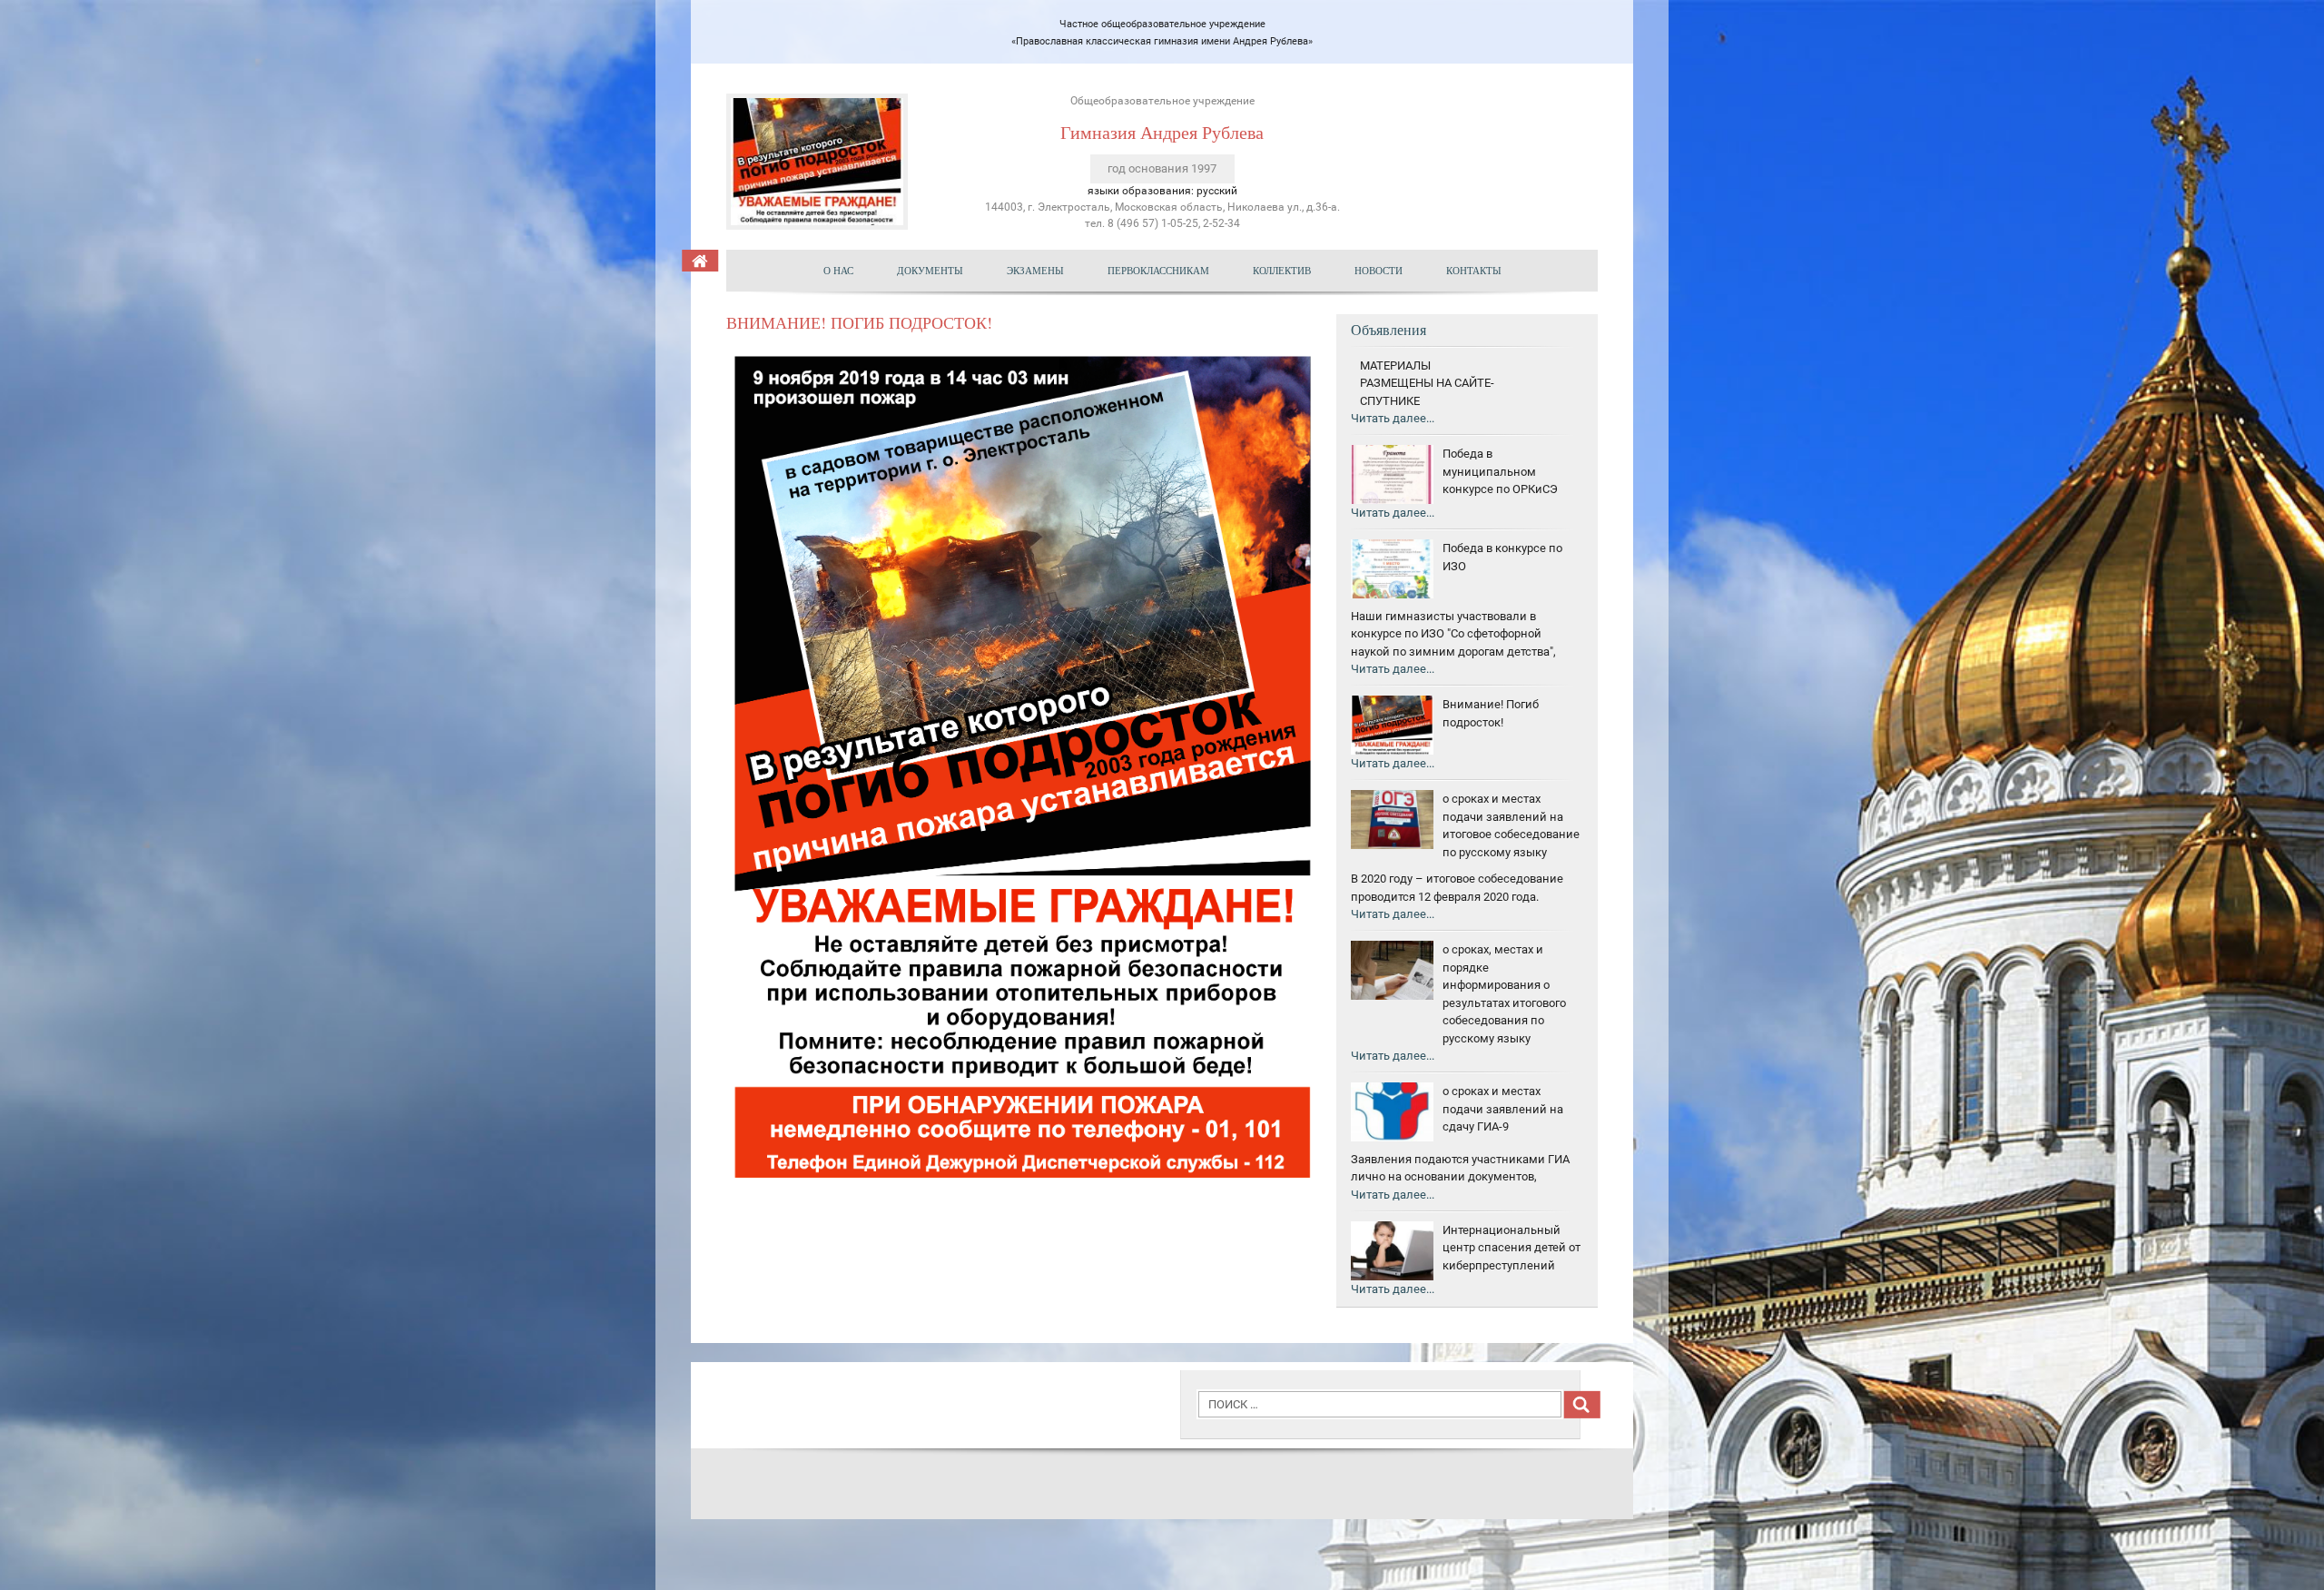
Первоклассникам (1158, 270)
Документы (930, 270)
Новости (1379, 270)
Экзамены (1035, 270)
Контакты (1474, 270)
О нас (838, 270)
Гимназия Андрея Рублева (1162, 132)
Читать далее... (1393, 418)
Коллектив (1282, 270)
